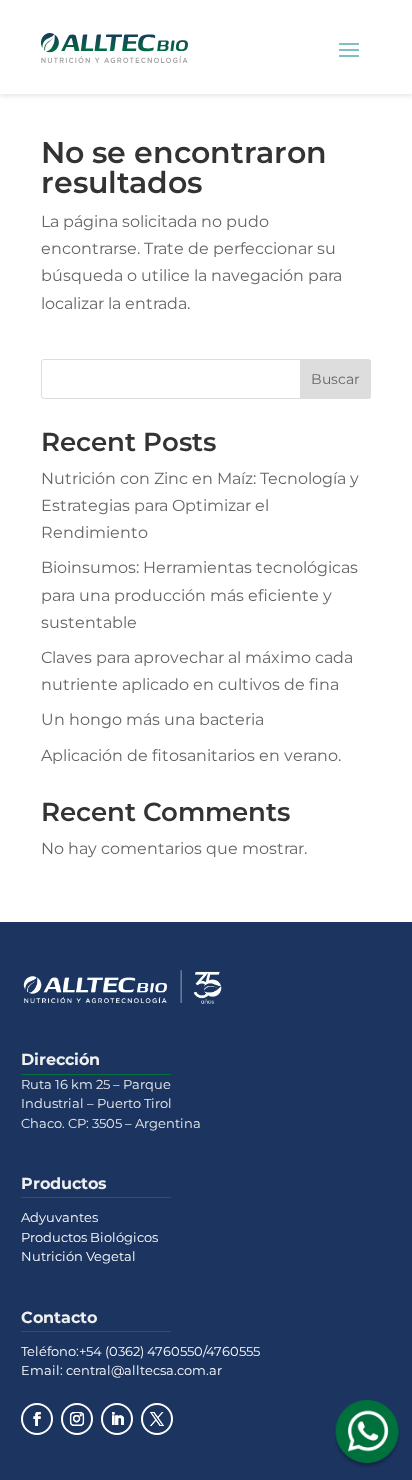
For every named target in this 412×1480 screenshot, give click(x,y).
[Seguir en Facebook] (37, 1419)
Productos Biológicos (89, 1237)
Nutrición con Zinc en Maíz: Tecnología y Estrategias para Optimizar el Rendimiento (200, 505)
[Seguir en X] (157, 1419)
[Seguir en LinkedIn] (117, 1419)
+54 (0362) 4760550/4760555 (169, 1351)
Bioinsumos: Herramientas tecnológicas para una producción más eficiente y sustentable (199, 594)
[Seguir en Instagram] (77, 1419)
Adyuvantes (59, 1217)
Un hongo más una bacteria (152, 719)
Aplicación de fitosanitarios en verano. (191, 755)
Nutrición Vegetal (78, 1256)
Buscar (335, 379)
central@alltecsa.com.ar (142, 1370)
